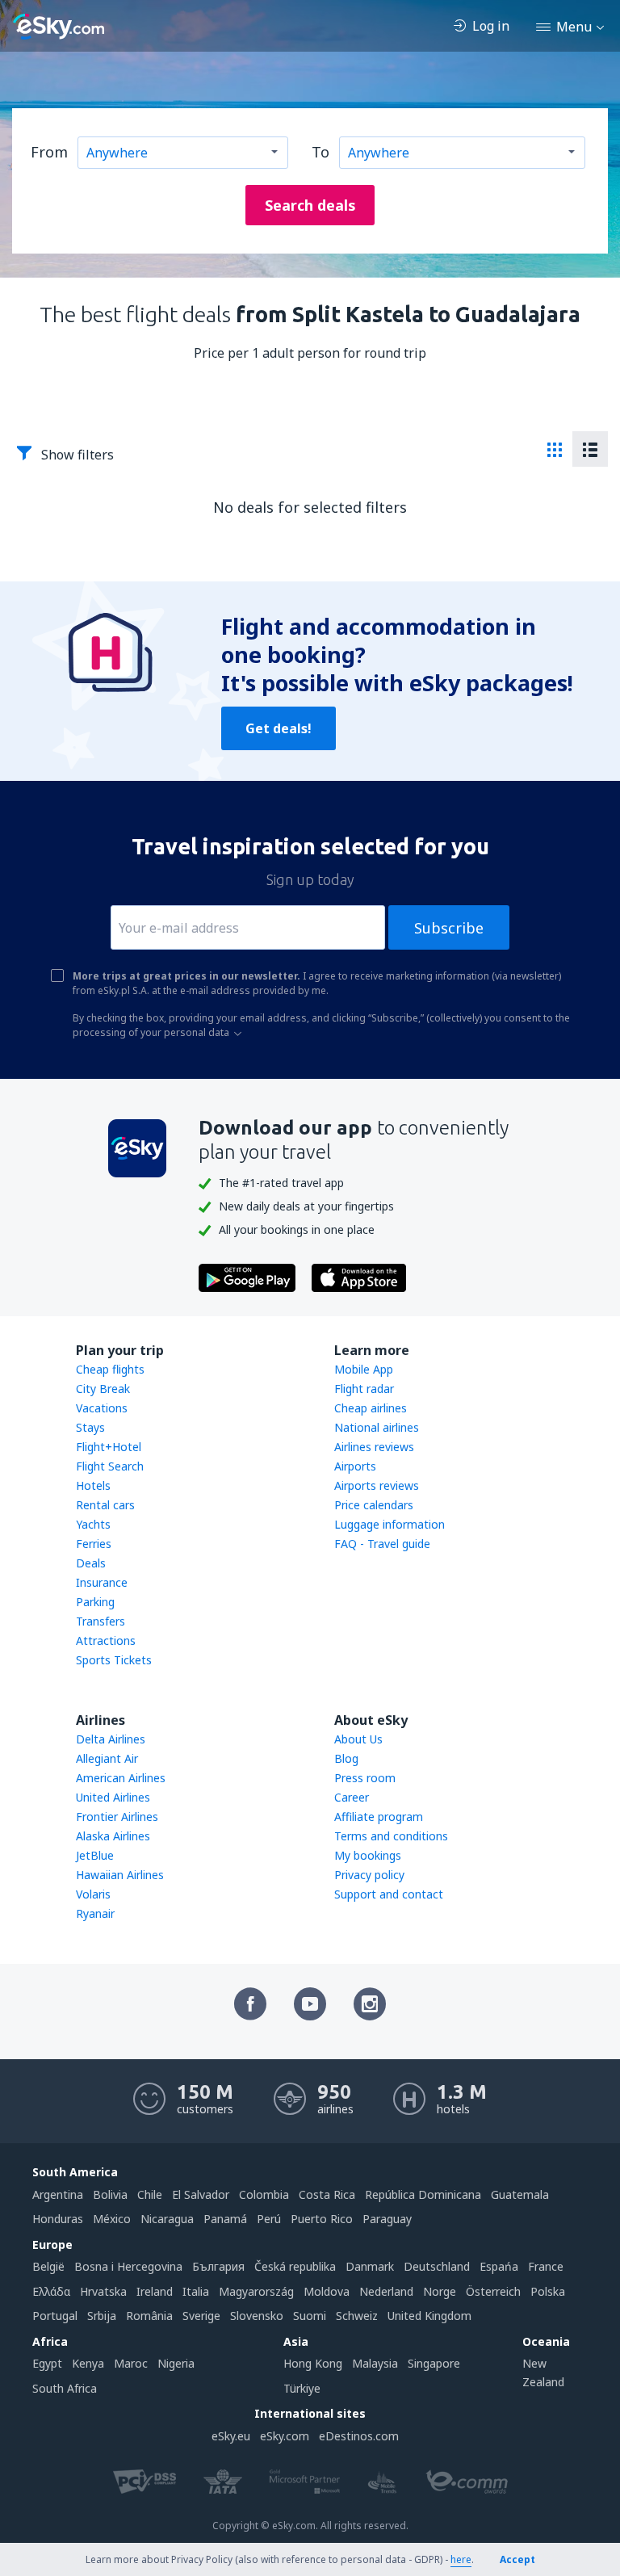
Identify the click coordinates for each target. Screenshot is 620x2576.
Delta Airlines (111, 1739)
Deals (91, 1563)
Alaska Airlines (113, 1836)
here (461, 2559)
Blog (346, 1758)
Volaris (93, 1894)
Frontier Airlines (117, 1817)
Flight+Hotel (109, 1447)
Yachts (93, 1524)
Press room (365, 1778)
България (218, 2266)
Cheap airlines (371, 1408)
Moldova (327, 2291)
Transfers (101, 1621)
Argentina (58, 2194)
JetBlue (95, 1855)
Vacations (102, 1408)
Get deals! (279, 728)
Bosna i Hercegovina (128, 2266)
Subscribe (449, 928)
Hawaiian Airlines (120, 1875)
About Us (358, 1739)
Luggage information (390, 1524)
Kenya (88, 2363)
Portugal (55, 2316)
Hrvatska (103, 2291)
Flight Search (110, 1466)
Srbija (102, 2316)
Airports (355, 1466)
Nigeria (176, 2363)
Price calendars (374, 1505)
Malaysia (375, 2363)
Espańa (499, 2266)
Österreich (493, 2291)
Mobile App (364, 1369)
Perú (269, 2219)
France (546, 2266)
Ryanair (95, 1913)
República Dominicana (423, 2194)
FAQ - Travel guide (382, 1544)
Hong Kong (313, 2363)
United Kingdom (429, 2316)
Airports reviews (377, 1485)
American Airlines (121, 1778)
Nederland (386, 2291)
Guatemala (520, 2194)
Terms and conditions (391, 1836)
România (149, 2316)
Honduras (58, 2219)
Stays (90, 1427)
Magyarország (256, 2291)
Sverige (201, 2316)
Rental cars (105, 1505)
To (320, 152)
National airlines (377, 1427)
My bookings (368, 1855)
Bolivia (110, 2194)
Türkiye (302, 2388)
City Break (103, 1389)
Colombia (264, 2194)
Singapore (434, 2363)
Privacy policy (369, 1875)
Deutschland (437, 2266)
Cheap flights (110, 1369)
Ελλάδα (51, 2291)
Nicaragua (167, 2219)
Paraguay (387, 2219)
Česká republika (295, 2266)
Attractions (106, 1640)
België (48, 2266)
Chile (150, 2194)
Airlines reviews (374, 1447)
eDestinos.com (359, 2436)
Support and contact (389, 1894)
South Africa (65, 2388)
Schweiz (357, 2316)
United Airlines (113, 1797)
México (112, 2219)
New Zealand (543, 2372)
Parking (95, 1602)
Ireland (155, 2291)
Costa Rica (327, 2194)
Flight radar (364, 1389)
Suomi (310, 2316)
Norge (440, 2291)
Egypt (47, 2363)
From (49, 152)
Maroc (131, 2363)
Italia (196, 2291)
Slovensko (257, 2316)
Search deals (310, 205)
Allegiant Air (107, 1758)
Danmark (370, 2266)
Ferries (94, 1544)
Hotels (93, 1485)
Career (352, 1797)
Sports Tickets (114, 1660)
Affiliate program (379, 1817)
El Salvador (201, 2194)
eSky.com (285, 2436)
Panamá (225, 2219)
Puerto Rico (322, 2219)
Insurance (102, 1582)
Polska (548, 2291)
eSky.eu (231, 2436)
